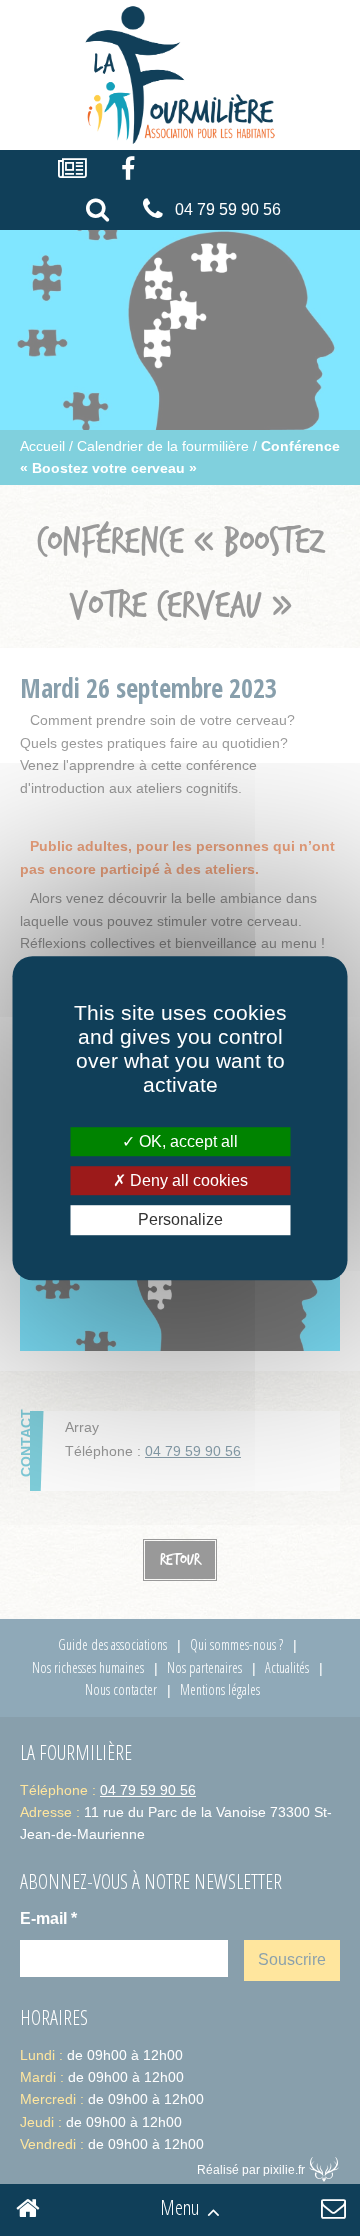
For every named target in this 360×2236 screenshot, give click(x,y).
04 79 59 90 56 (228, 209)
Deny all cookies (187, 1180)
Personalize (180, 1220)
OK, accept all (186, 1141)
